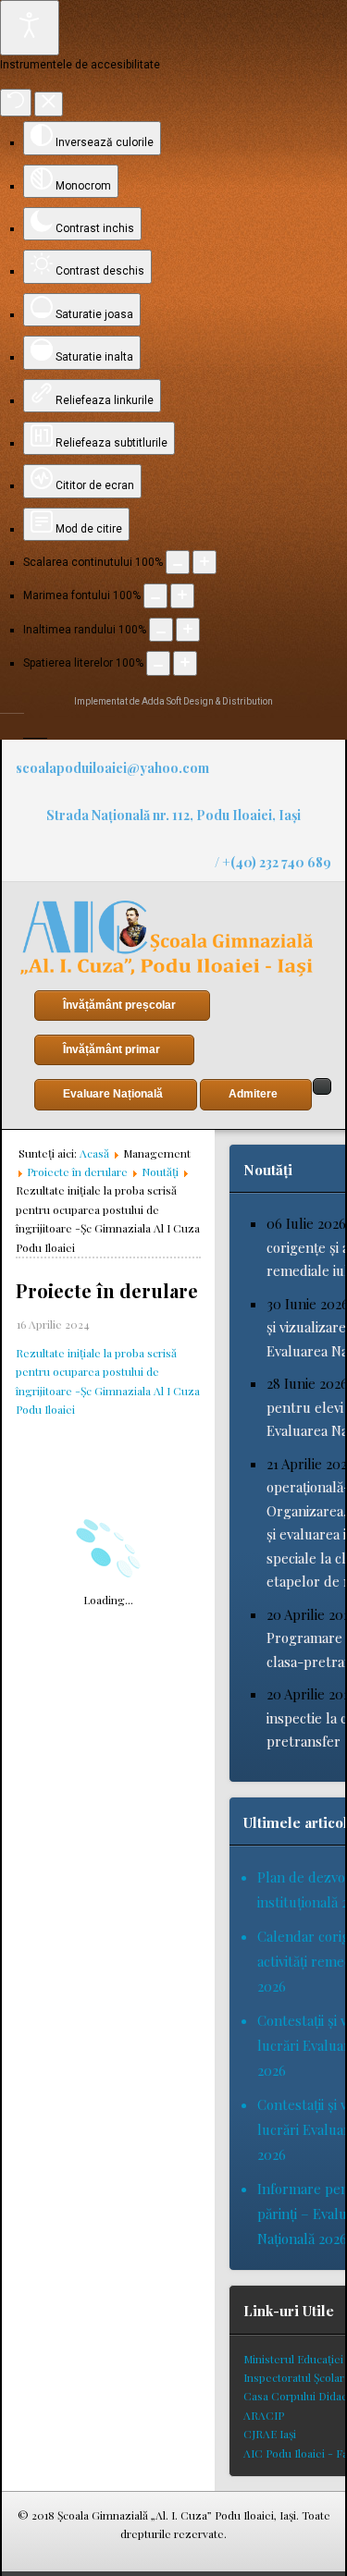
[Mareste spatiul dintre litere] (185, 663)
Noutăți (160, 1171)
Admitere (253, 1094)
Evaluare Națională (113, 1094)
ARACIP (264, 2415)
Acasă (94, 1153)
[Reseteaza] (16, 103)
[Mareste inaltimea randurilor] (188, 630)
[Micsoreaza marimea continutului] (178, 562)
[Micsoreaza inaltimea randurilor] (161, 630)
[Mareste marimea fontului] (182, 595)
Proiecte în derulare (77, 1171)
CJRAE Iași (270, 2434)
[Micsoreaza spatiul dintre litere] (158, 663)
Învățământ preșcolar (119, 1005)
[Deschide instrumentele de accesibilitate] (30, 28)
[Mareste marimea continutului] (204, 562)
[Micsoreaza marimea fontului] (155, 595)
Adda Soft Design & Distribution (207, 701)
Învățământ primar (112, 1049)
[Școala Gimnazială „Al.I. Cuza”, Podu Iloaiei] (167, 938)
